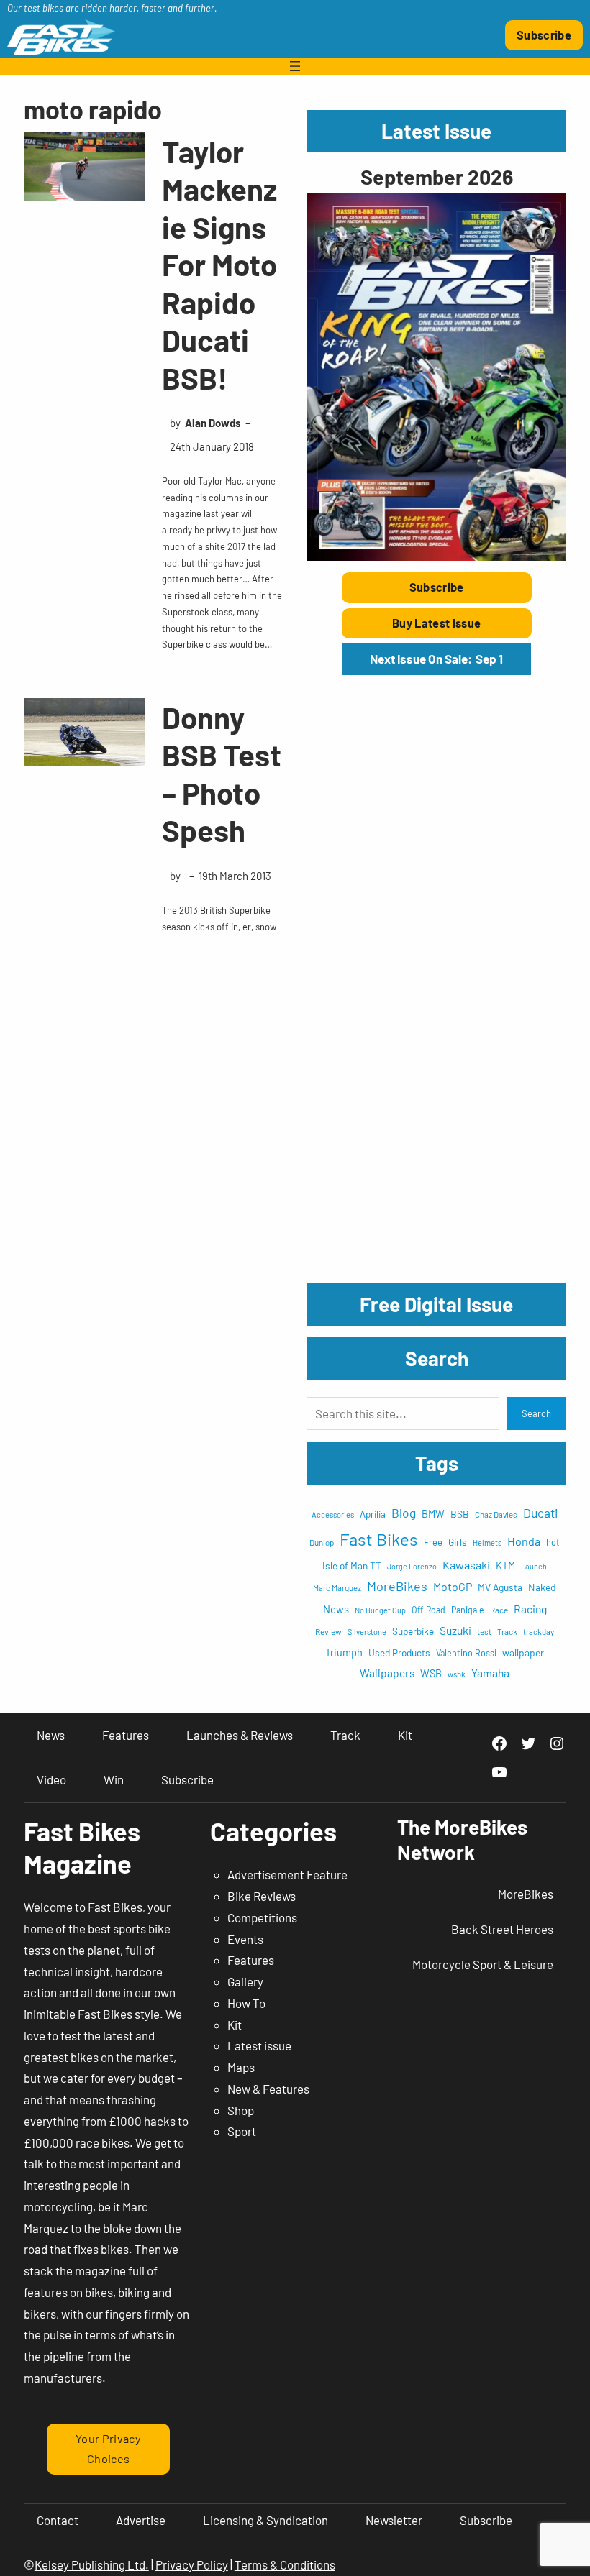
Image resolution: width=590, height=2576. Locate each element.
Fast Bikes (379, 1539)
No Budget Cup (380, 1610)
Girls (458, 1542)
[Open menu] (295, 66)
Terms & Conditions (285, 2564)
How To (246, 2003)
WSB (431, 1673)
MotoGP (453, 1586)
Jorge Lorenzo (412, 1566)
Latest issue (259, 2045)
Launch (534, 1566)
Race (499, 1610)
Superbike (413, 1631)
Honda (524, 1541)
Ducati (541, 1513)
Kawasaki (466, 1565)
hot (553, 1542)
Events (245, 1939)
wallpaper (523, 1653)
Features (251, 1960)
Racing (530, 1609)
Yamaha (490, 1673)
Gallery (245, 1981)
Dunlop (322, 1542)
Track (507, 1631)
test (484, 1631)
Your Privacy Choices (108, 2449)
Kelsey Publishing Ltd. (92, 2564)
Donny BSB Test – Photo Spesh (222, 774)
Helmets (487, 1543)
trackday (539, 1632)
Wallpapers (387, 1673)
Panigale (468, 1610)
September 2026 (437, 177)
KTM (505, 1566)
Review (328, 1631)
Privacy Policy (192, 2564)
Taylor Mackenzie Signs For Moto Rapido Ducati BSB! (219, 264)
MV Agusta (500, 1587)
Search (536, 1413)
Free (433, 1542)
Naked (542, 1587)
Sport (242, 2131)
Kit (235, 2025)
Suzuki (455, 1630)
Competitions (262, 1917)
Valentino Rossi (466, 1653)
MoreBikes (397, 1586)
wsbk (457, 1674)
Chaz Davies (496, 1514)
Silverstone (367, 1632)
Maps (241, 2067)
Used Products (399, 1653)
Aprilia (373, 1514)
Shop (241, 2110)
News (336, 1609)
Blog (404, 1513)
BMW (433, 1514)
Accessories (333, 1514)
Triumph (344, 1653)
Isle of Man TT (352, 1566)
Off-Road (428, 1610)
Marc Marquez (337, 1588)
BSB (460, 1514)
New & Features (268, 2089)
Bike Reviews (262, 1896)
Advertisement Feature (287, 1874)
